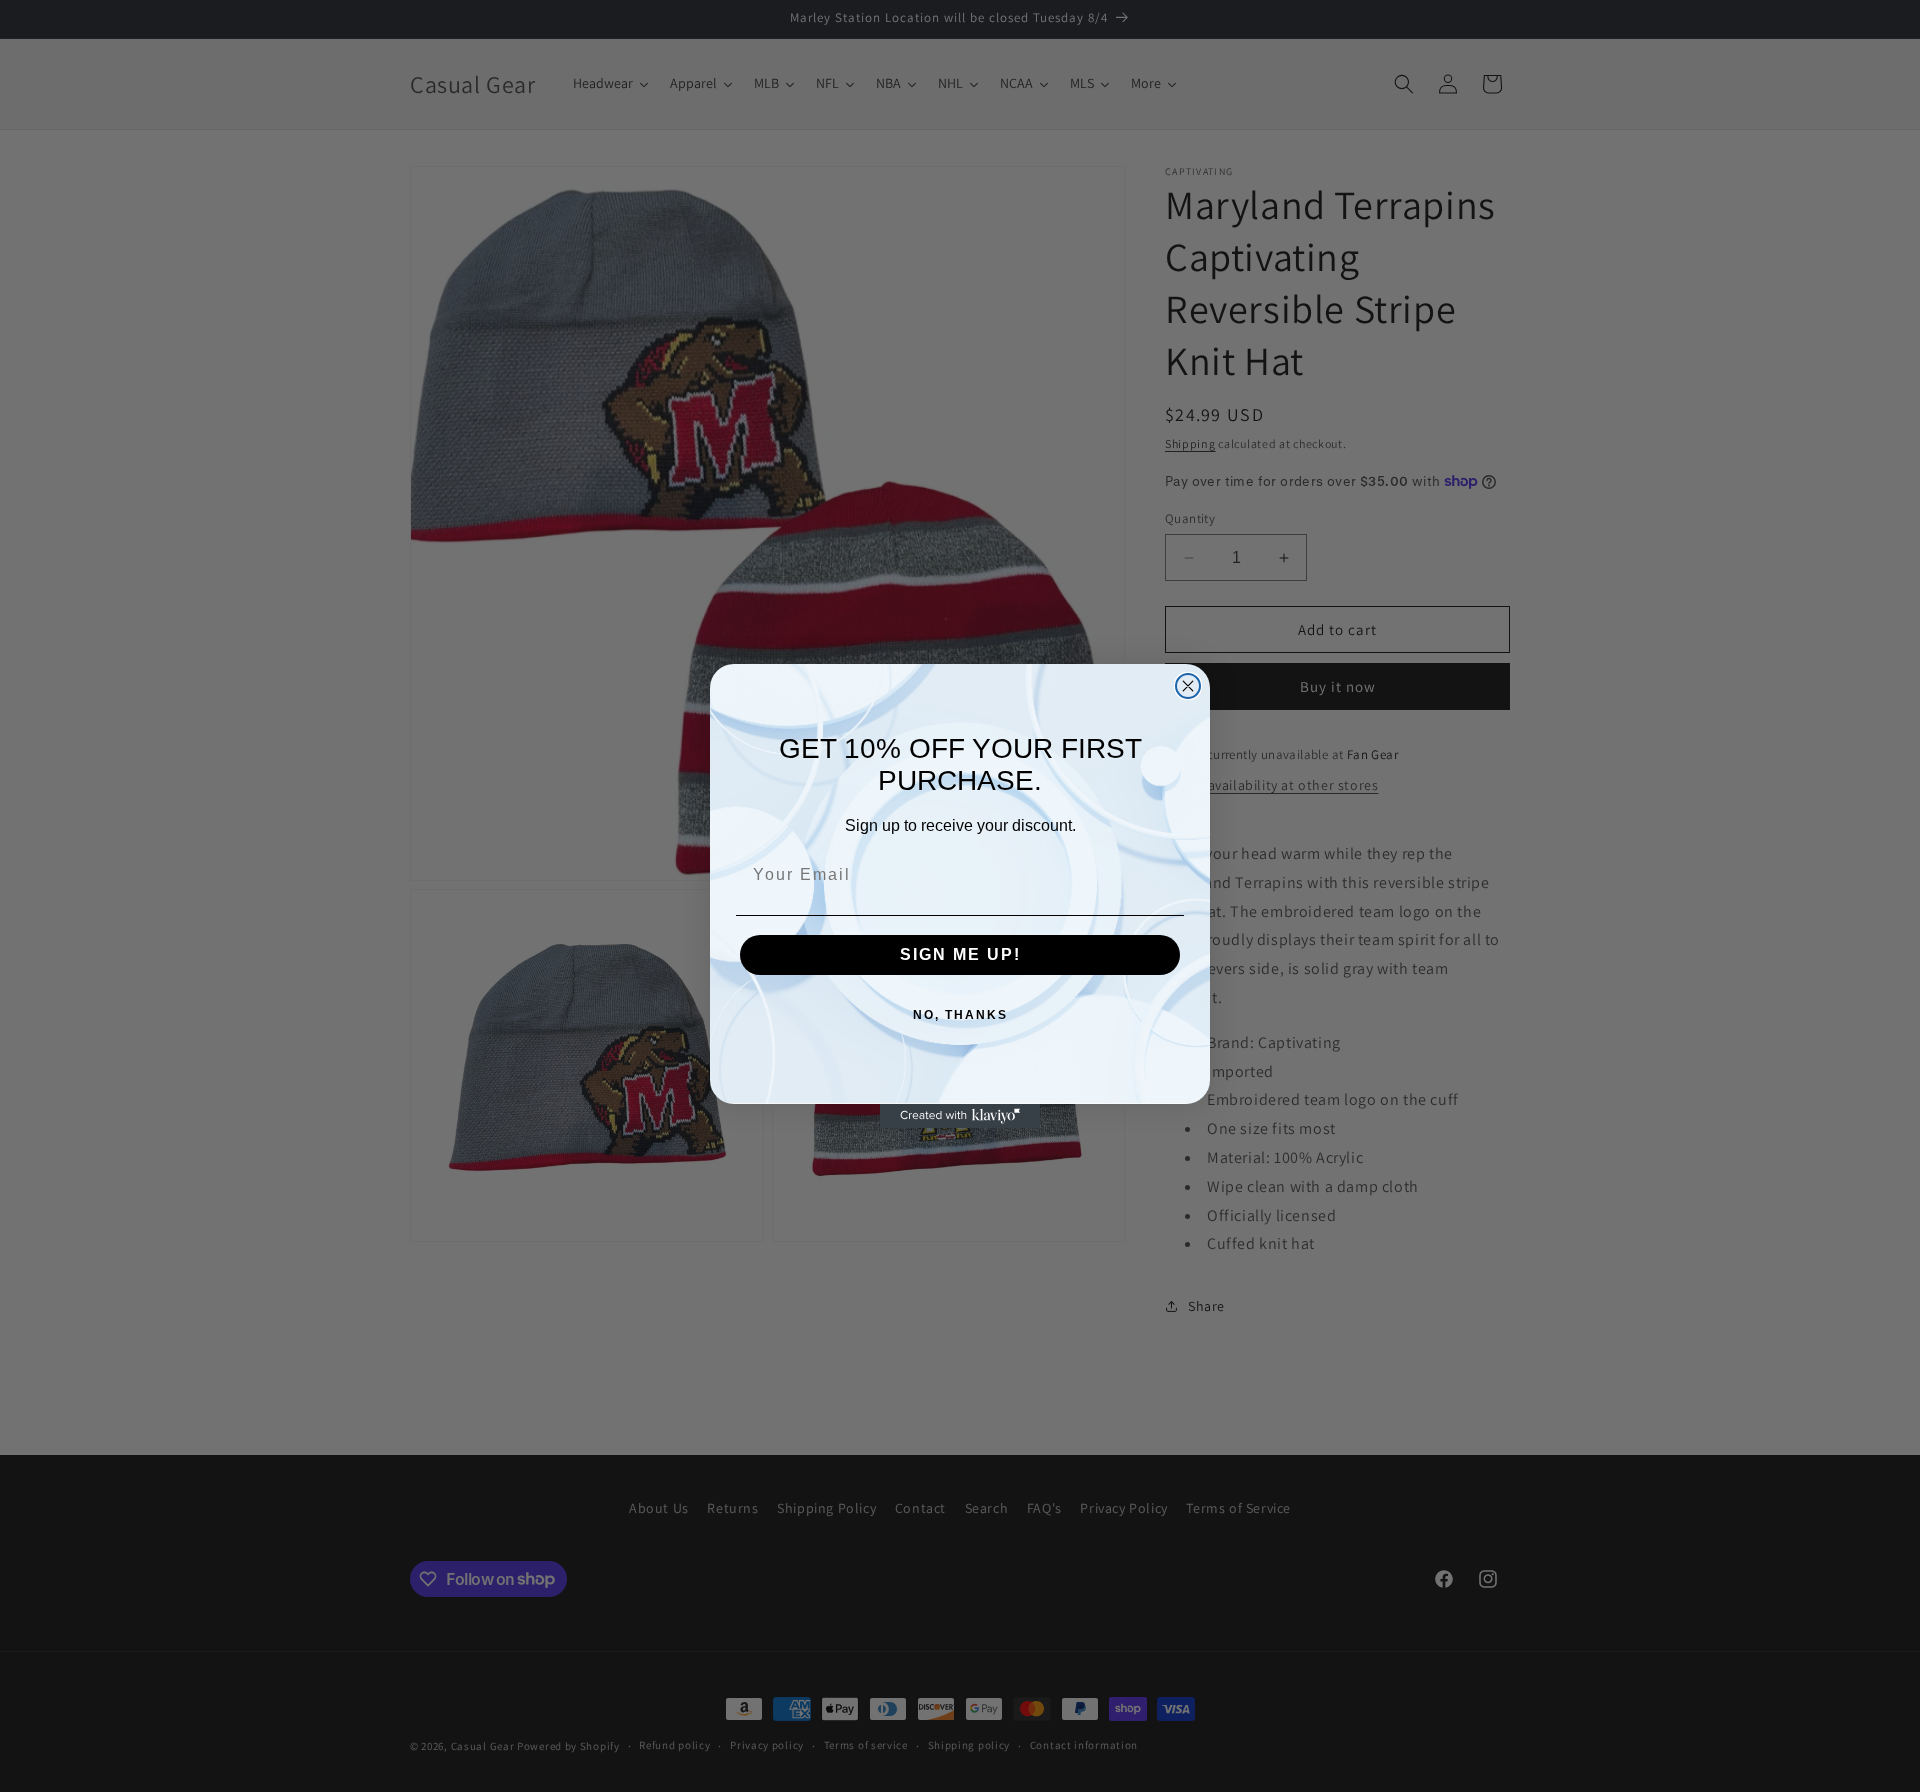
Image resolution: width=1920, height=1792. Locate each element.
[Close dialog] (1188, 686)
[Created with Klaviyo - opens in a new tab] (960, 1116)
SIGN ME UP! (960, 954)
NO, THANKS (960, 1015)
